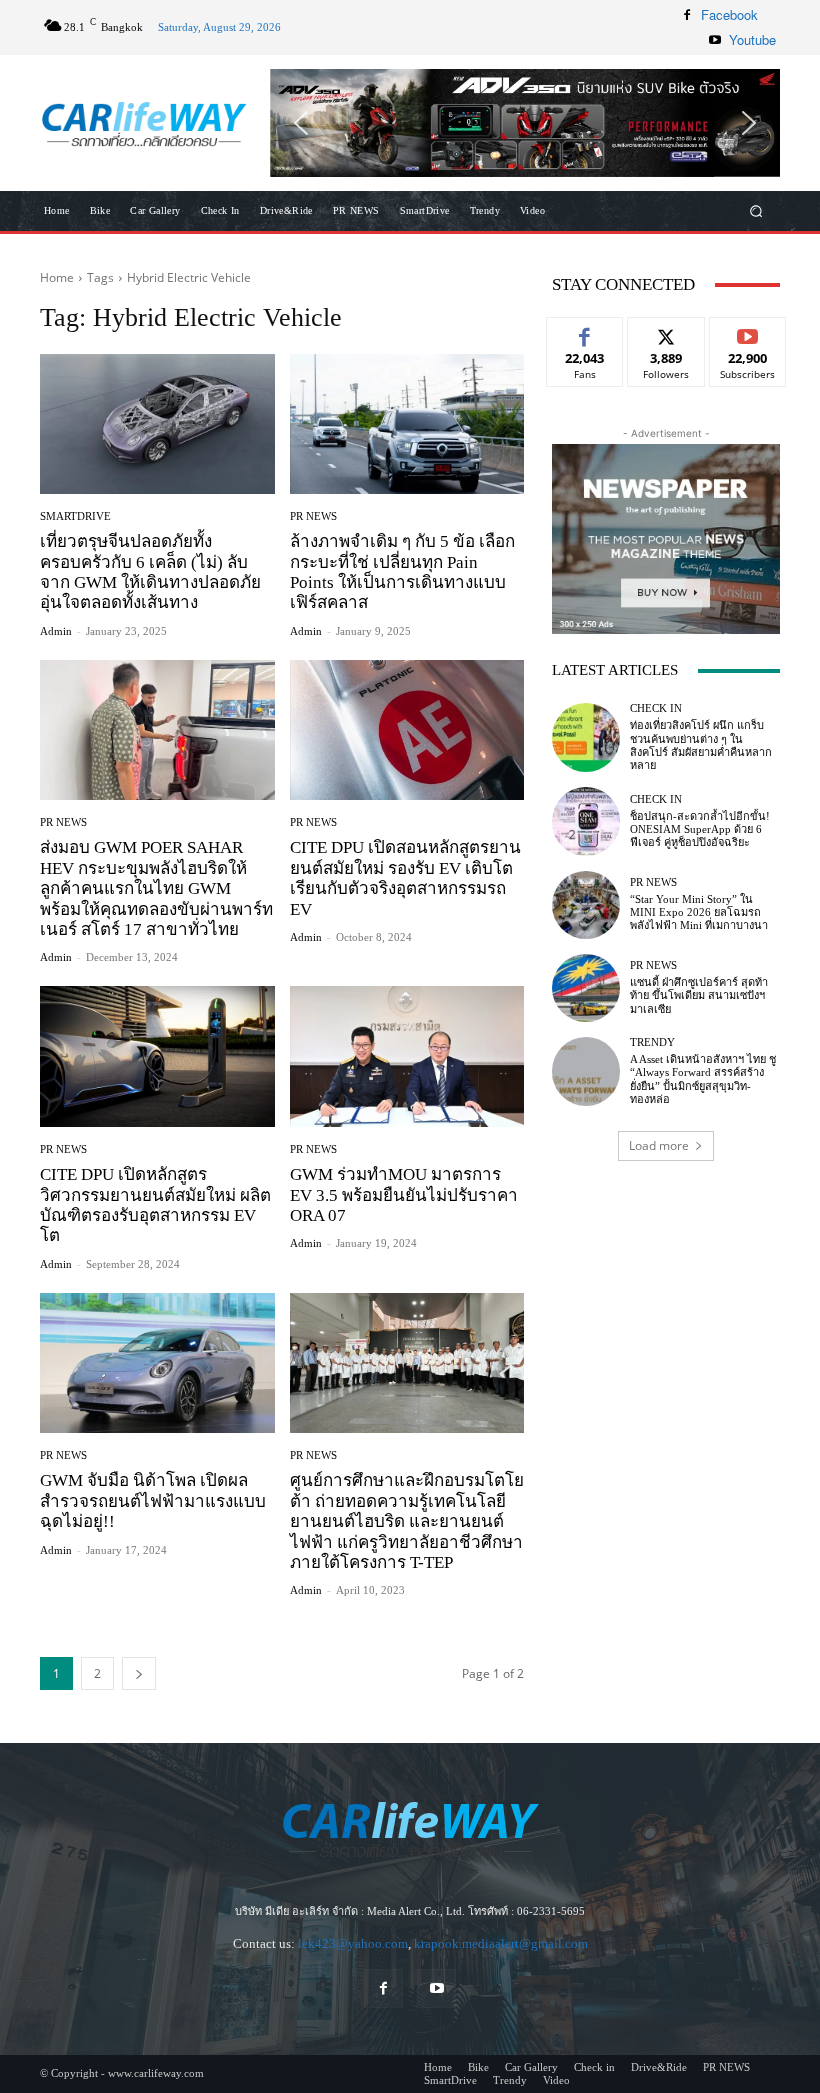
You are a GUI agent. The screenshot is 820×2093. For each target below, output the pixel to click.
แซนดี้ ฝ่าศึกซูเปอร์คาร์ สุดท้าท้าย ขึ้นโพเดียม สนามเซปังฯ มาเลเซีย (699, 995)
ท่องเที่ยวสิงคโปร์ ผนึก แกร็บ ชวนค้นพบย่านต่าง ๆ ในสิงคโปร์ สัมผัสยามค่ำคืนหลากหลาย (701, 745)
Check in (656, 708)
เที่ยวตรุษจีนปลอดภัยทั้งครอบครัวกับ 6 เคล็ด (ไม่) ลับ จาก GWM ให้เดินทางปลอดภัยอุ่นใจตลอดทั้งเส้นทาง (150, 572)
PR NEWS (313, 516)
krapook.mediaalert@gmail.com (501, 1943)
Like (585, 332)
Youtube (752, 39)
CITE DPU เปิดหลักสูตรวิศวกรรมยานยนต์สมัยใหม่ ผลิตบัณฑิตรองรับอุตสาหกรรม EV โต (155, 1205)
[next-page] (139, 1673)
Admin (56, 631)
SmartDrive (75, 516)
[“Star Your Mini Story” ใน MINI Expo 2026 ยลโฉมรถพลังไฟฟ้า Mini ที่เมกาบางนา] (586, 905)
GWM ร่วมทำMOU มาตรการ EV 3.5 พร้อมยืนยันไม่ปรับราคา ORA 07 (404, 1195)
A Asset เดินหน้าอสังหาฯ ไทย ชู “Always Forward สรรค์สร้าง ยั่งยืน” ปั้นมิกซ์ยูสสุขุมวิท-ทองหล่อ (703, 1079)
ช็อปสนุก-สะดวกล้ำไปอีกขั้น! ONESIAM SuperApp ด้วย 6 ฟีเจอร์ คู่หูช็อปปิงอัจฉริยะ (700, 829)
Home (57, 277)
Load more (659, 1145)
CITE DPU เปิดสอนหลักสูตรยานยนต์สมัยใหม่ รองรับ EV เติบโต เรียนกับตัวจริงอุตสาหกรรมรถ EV (405, 878)
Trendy (652, 1042)
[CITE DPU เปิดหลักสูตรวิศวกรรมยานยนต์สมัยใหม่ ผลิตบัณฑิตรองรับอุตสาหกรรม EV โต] (157, 1056)
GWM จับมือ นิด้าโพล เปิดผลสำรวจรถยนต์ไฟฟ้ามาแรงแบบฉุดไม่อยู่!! (153, 1501)
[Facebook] (687, 15)
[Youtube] (715, 40)
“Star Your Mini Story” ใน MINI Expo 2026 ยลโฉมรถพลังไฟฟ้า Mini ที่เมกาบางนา (699, 912)
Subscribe (748, 332)
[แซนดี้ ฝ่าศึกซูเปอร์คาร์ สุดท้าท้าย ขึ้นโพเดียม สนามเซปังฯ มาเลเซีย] (586, 988)
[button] (525, 123)
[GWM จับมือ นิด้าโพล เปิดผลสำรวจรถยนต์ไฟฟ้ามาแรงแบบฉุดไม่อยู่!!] (157, 1363)
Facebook (729, 14)
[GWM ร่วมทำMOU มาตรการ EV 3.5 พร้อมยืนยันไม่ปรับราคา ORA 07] (407, 1056)
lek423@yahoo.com (353, 1943)
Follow (666, 332)
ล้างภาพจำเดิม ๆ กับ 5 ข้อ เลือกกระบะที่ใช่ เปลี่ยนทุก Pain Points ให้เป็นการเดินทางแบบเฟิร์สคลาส (402, 572)
